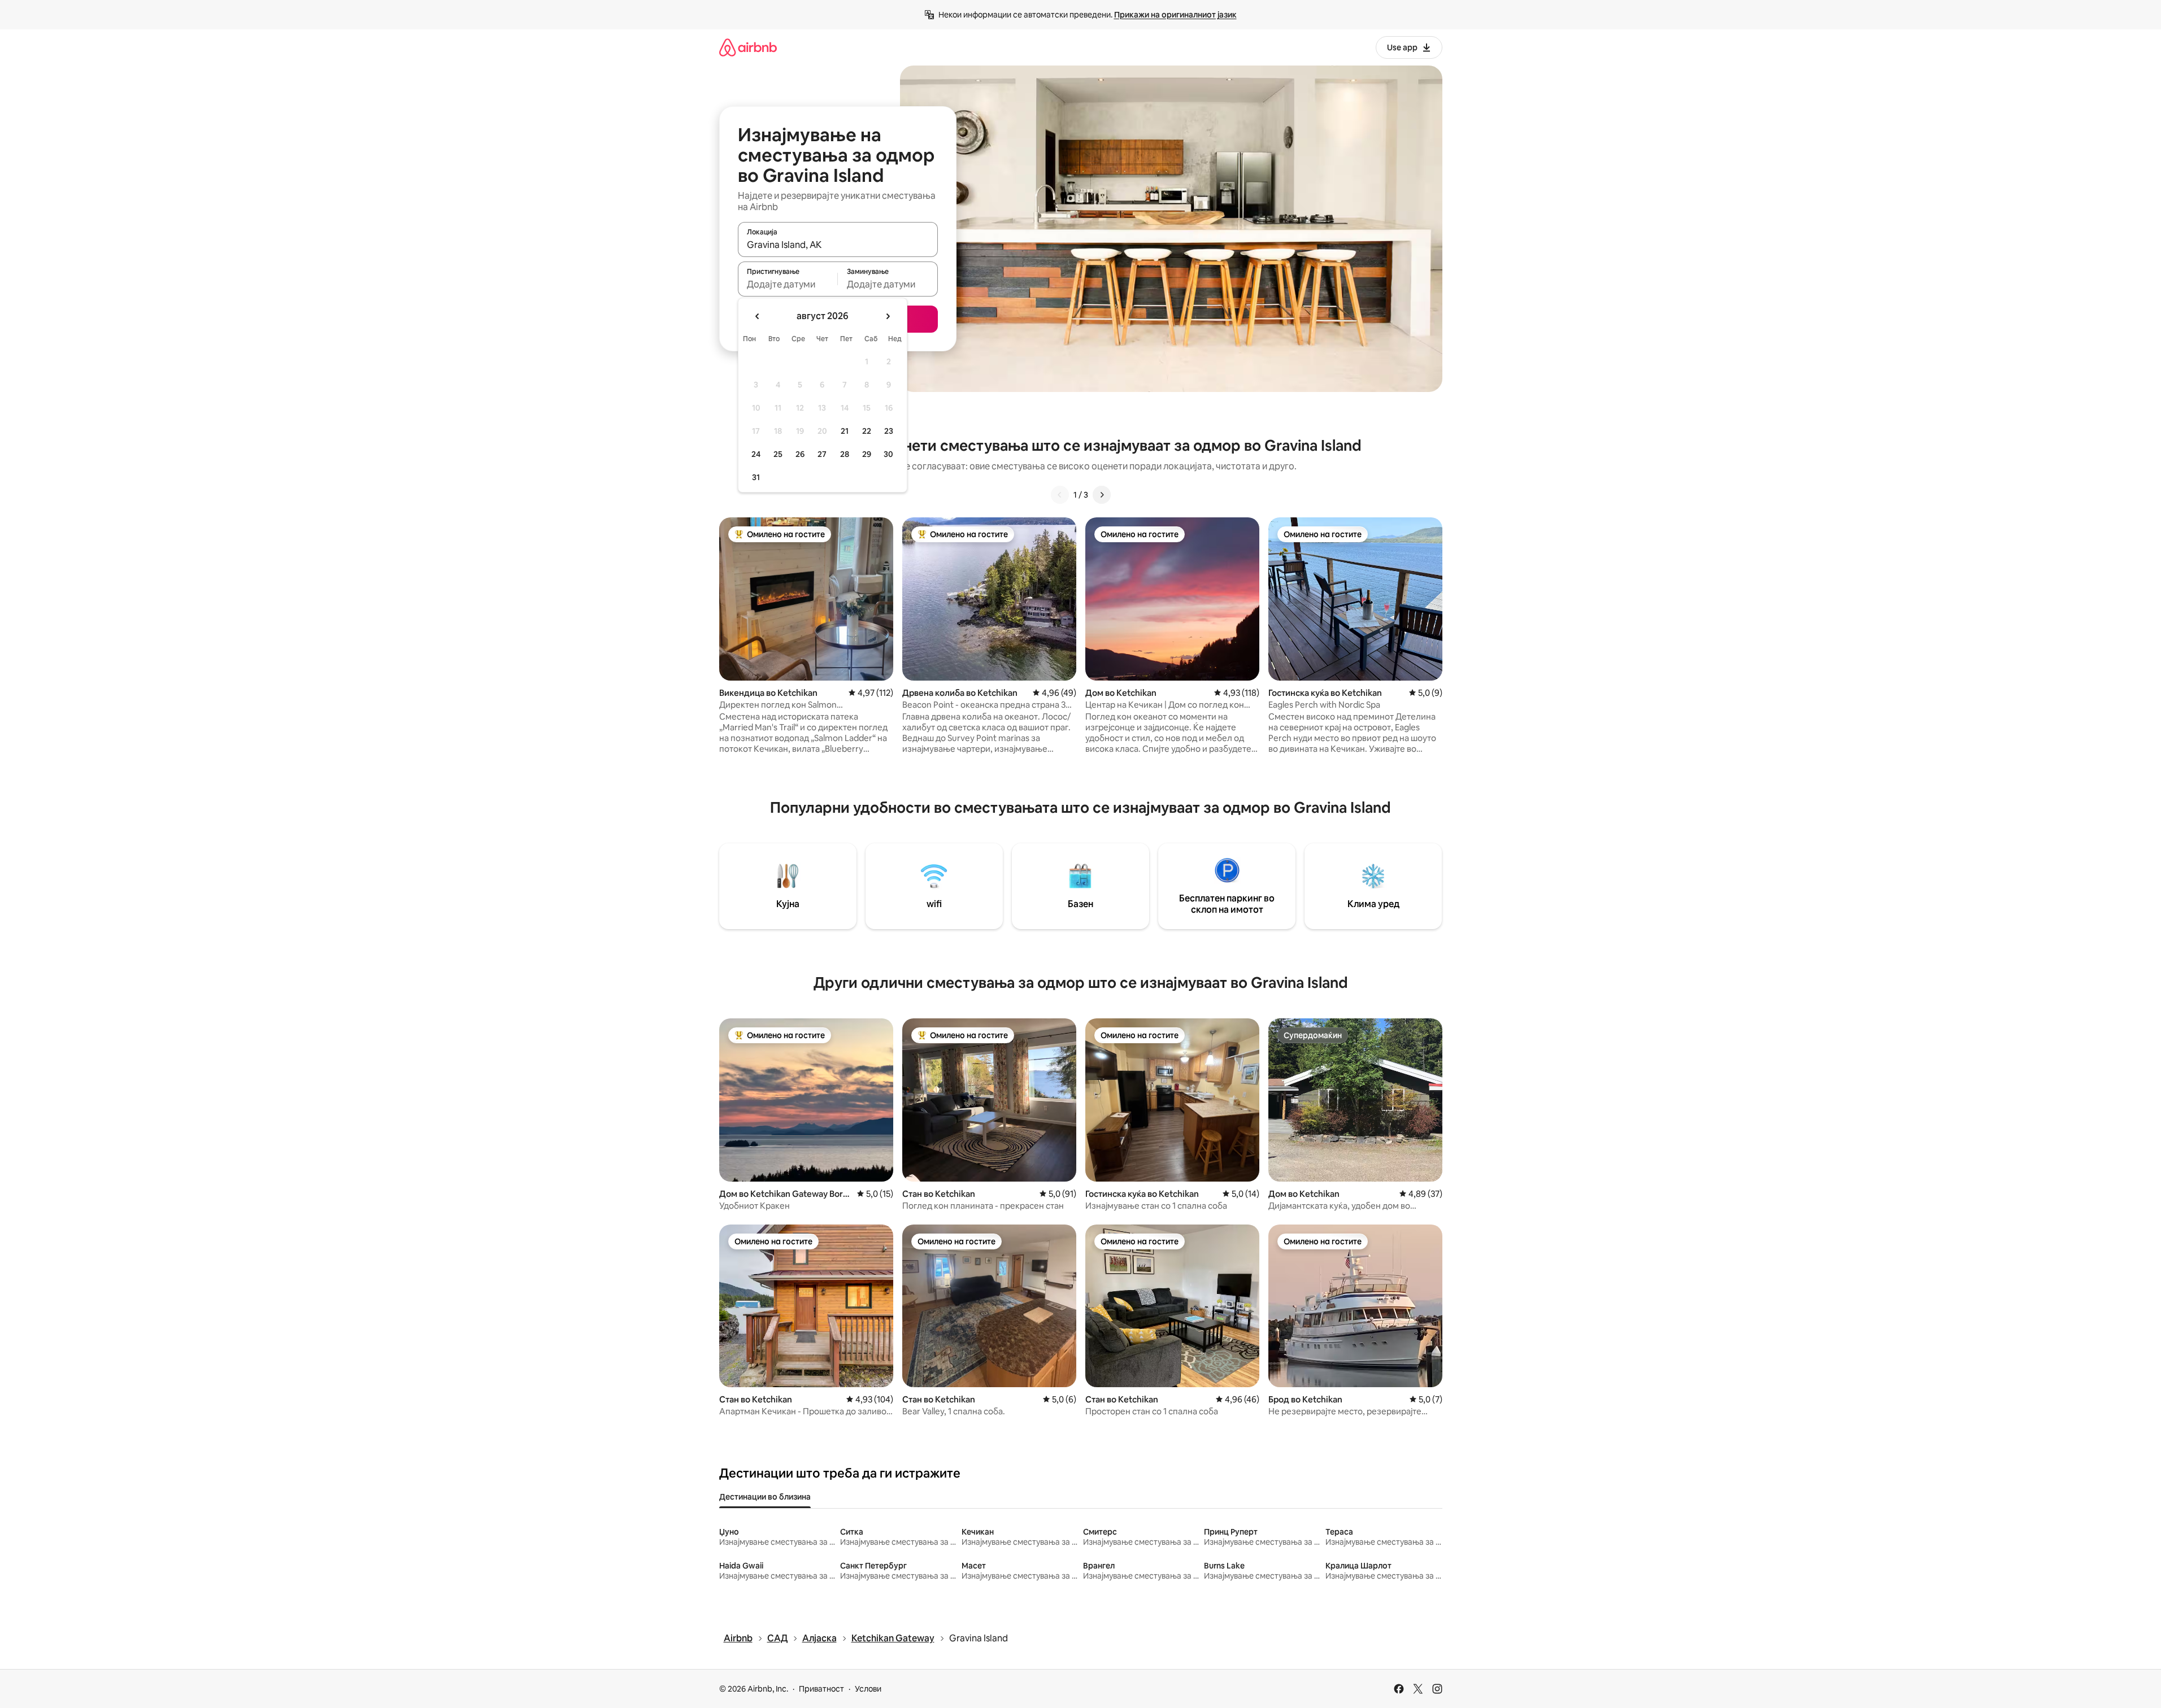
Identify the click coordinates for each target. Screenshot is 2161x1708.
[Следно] (1102, 495)
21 (845, 431)
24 (756, 454)
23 (889, 431)
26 (800, 454)
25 (778, 454)
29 (867, 454)
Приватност (821, 1689)
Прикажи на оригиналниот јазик (1175, 15)
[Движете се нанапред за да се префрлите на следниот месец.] (888, 316)
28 (845, 454)
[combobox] (838, 245)
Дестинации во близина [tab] (765, 1497)
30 (888, 454)
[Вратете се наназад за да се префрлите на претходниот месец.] (758, 316)
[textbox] (788, 284)
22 (867, 431)
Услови (868, 1689)
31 (756, 477)
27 (822, 454)
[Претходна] (1060, 495)
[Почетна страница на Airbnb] (748, 47)
